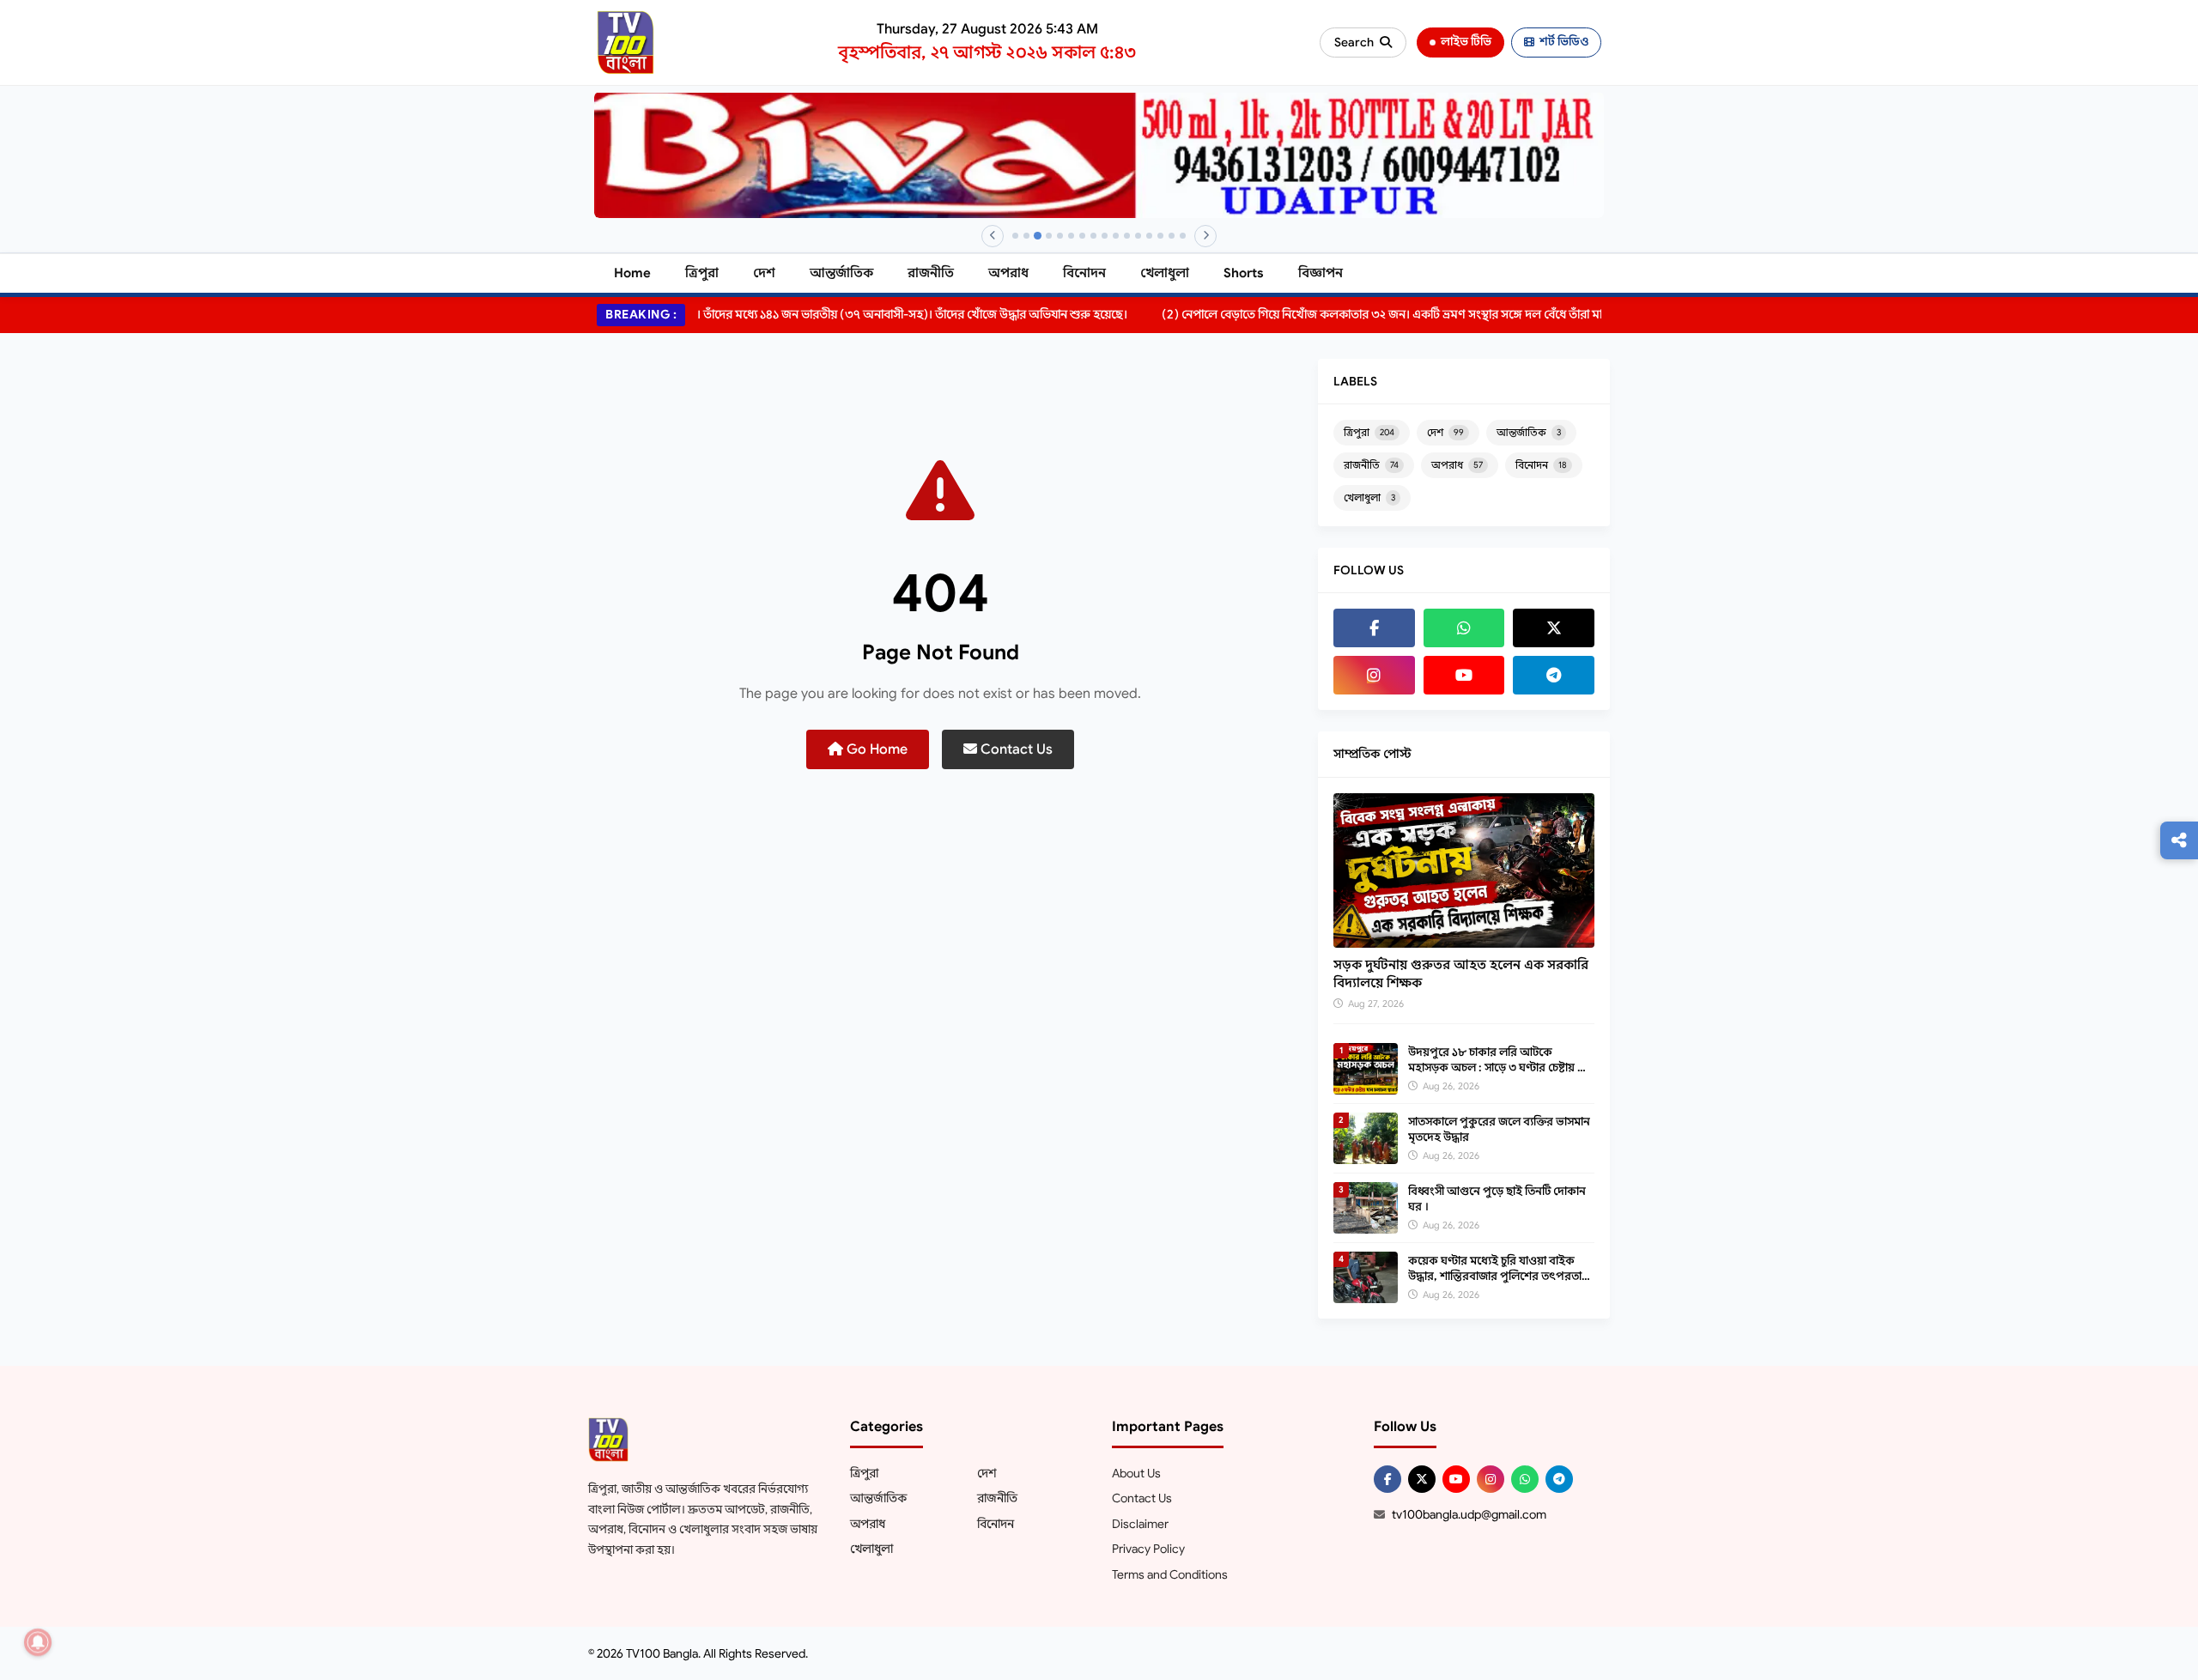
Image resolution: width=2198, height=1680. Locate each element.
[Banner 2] (1026, 236)
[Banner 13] (1149, 236)
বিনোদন (1084, 273)
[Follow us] (2179, 840)
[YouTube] (1464, 675)
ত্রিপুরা (702, 273)
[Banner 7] (1082, 236)
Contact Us (1015, 749)
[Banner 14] (1160, 236)
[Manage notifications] (38, 1642)
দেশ (764, 273)
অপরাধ (1008, 273)
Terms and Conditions (1170, 1574)
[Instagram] (1374, 675)
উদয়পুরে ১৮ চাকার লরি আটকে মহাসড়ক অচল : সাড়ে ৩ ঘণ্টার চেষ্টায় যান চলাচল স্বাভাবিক (1501, 1067)
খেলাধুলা (1165, 273)
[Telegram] (1554, 675)
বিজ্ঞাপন (1321, 273)
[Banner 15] (1172, 236)
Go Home (875, 749)
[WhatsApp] (1464, 628)
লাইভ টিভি (1466, 42)
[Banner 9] (1105, 236)
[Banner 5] (1060, 236)
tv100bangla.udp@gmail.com (1469, 1514)
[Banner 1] (1015, 236)
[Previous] (993, 236)
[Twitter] (1554, 628)
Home (632, 273)
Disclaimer (1140, 1524)
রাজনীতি (931, 273)
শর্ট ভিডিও (1564, 42)
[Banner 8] (1093, 236)
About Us (1136, 1473)
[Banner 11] (1127, 236)
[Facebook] (1374, 628)
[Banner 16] (1183, 236)
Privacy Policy (1148, 1549)
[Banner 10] (1116, 236)
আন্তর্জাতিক (841, 273)
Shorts (1244, 273)
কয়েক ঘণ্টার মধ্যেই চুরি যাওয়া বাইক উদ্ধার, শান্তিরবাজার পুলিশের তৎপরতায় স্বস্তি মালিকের (1498, 1276)
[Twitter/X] (1422, 1479)
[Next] (1205, 236)
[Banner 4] (1049, 236)
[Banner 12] (1138, 236)
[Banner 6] (1071, 236)
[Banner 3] (1038, 236)
